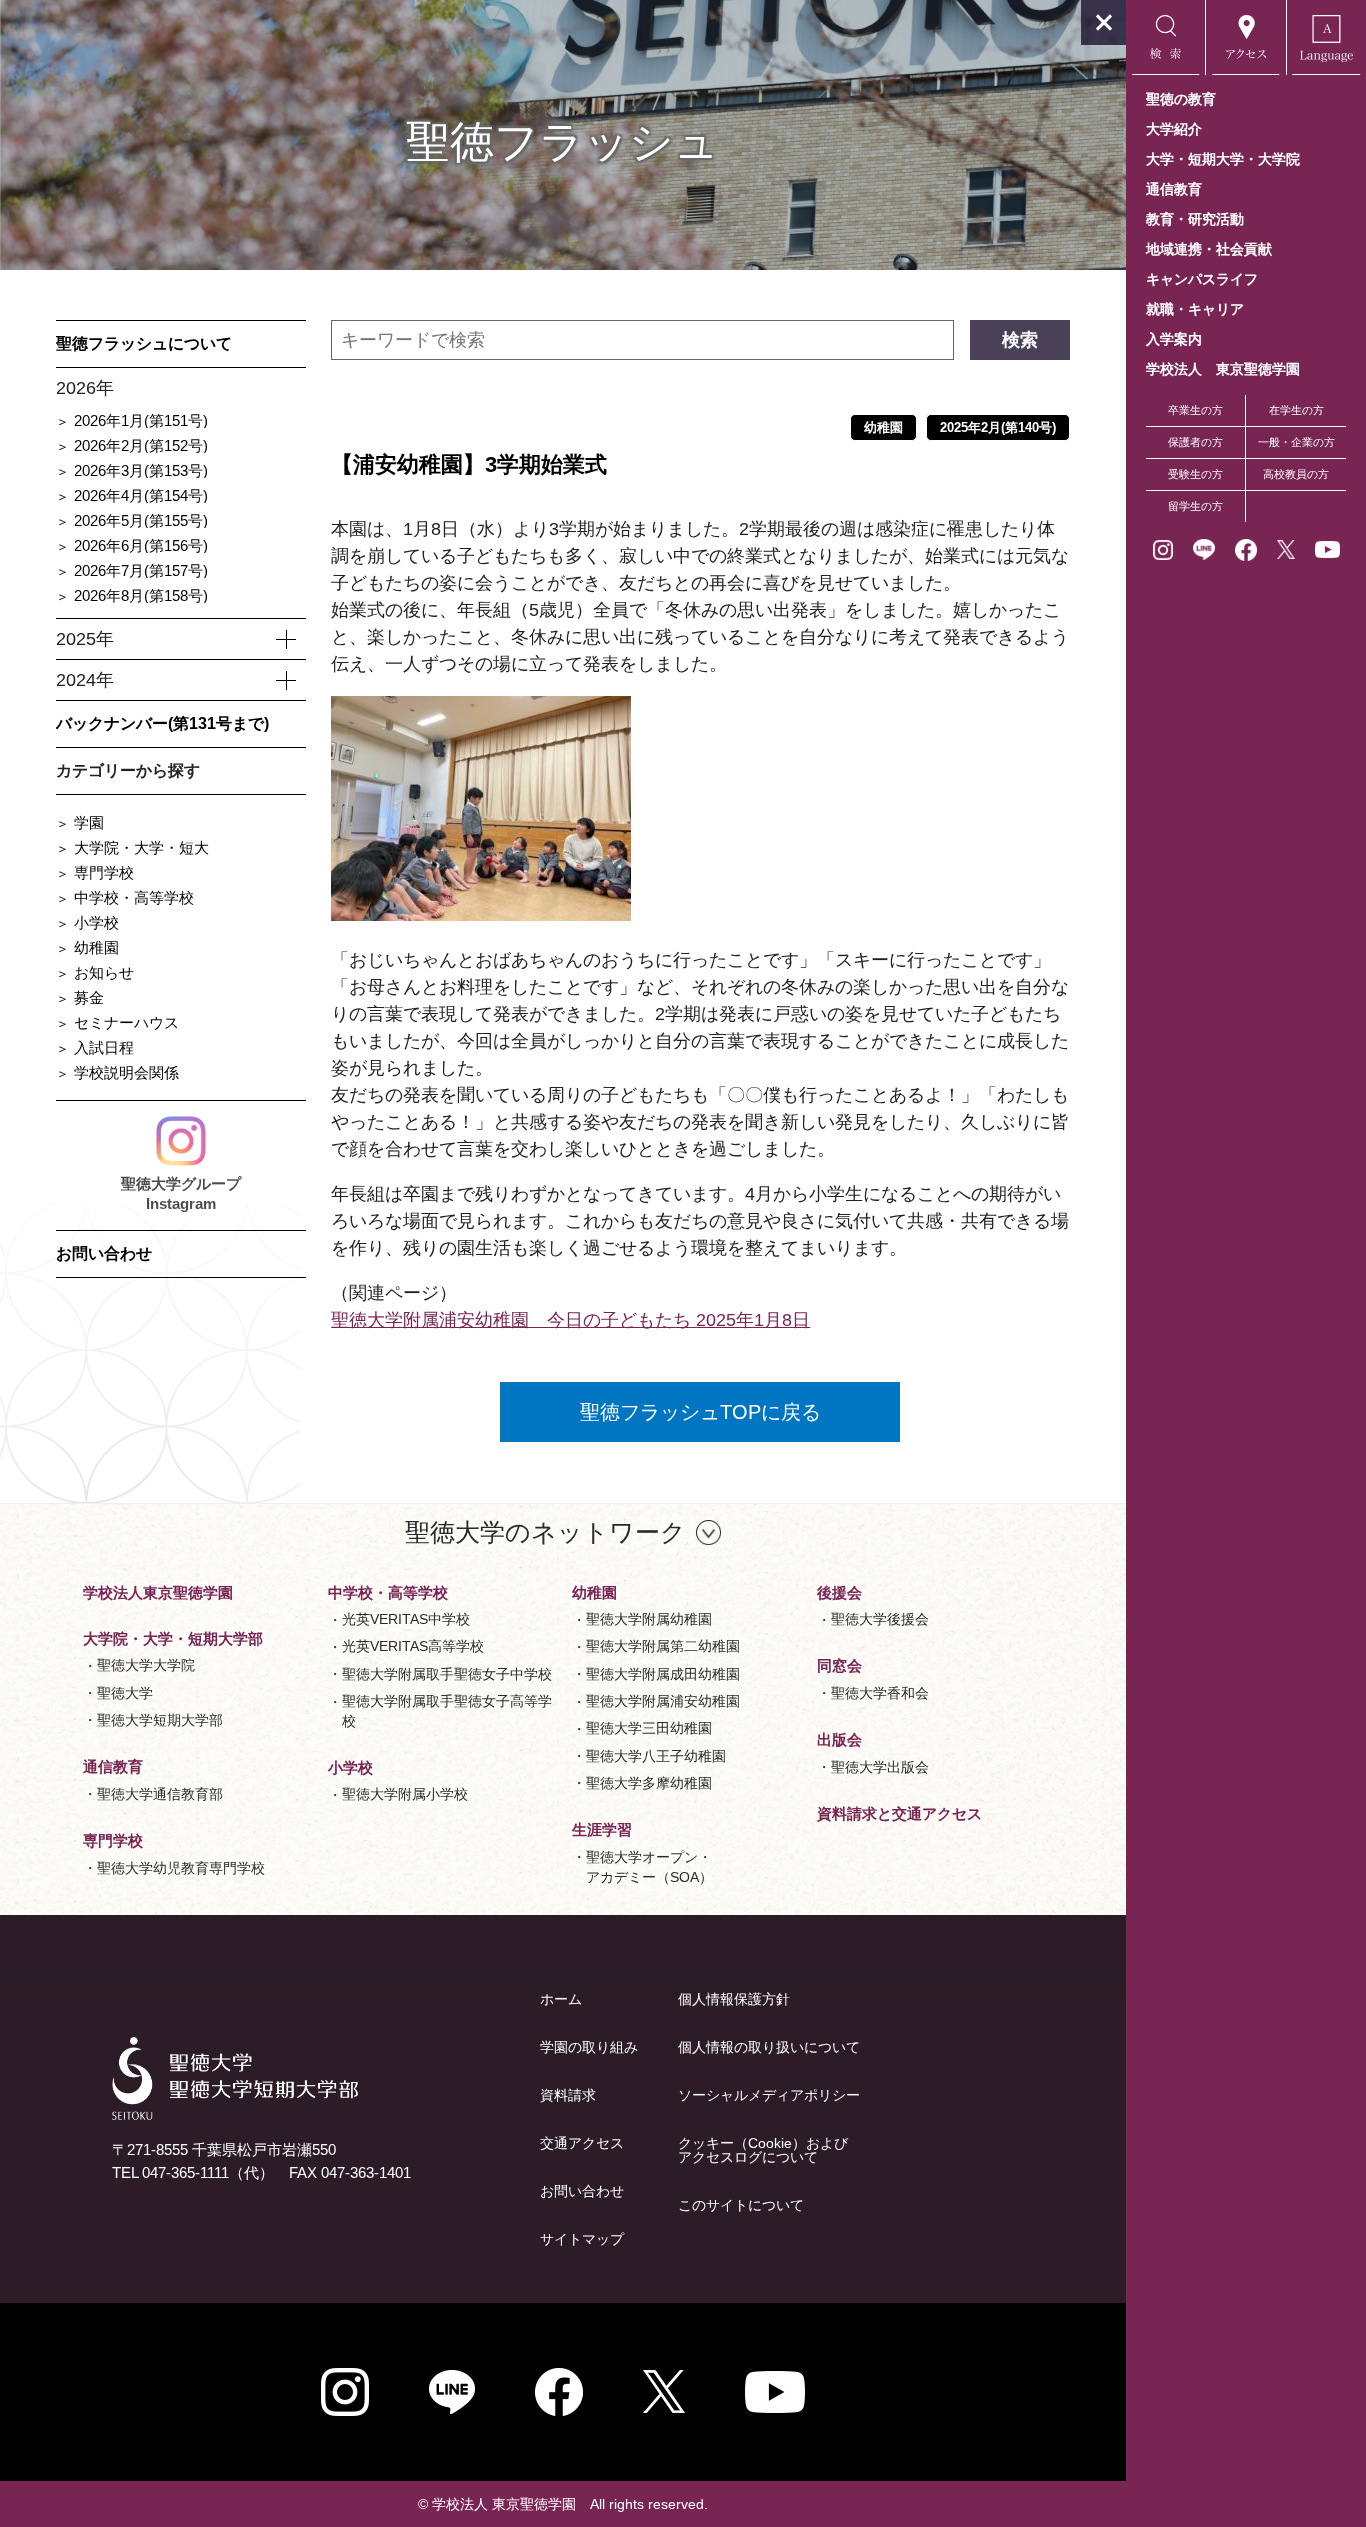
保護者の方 (1195, 442)
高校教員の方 (1296, 474)
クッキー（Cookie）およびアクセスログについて (763, 2150)
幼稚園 (96, 947)
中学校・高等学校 (134, 897)
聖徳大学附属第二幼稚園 (663, 1646)
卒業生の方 (1195, 410)
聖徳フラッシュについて (144, 343)
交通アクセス (582, 2143)
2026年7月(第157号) (141, 570)
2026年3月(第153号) (141, 470)
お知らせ (104, 972)
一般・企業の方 (1296, 442)
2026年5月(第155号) (141, 520)
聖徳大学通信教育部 (160, 1794)
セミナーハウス (126, 1022)
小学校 (96, 922)
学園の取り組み (589, 2047)
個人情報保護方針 (734, 1999)
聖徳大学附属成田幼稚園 (663, 1674)
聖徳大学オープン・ (649, 1867)
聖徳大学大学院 (146, 1665)
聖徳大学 (125, 1693)
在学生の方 (1296, 410)
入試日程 (104, 1047)
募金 (89, 997)
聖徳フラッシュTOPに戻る (700, 1412)
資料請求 (568, 2095)
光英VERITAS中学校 (406, 1619)
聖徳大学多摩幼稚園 (649, 1783)
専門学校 (104, 872)
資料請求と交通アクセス (899, 1813)
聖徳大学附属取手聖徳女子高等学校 (447, 1711)
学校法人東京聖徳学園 (158, 1592)
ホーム (561, 1999)
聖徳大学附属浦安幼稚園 (663, 1701)
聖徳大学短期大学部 (160, 1720)
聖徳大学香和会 (880, 1693)
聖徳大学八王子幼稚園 (656, 1756)
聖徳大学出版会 (880, 1767)
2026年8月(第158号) (141, 595)
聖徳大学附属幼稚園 (649, 1619)
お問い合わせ (104, 1253)
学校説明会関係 (126, 1072)
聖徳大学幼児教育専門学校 (181, 1868)
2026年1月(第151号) (141, 420)
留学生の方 (1195, 506)
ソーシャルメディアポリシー (769, 2095)
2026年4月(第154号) (141, 495)
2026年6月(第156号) (141, 545)
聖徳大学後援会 (880, 1619)
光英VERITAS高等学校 (413, 1646)
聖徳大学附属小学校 (405, 1794)
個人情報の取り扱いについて (769, 2047)
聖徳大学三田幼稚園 (649, 1728)
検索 (1020, 340)
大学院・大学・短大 (141, 847)
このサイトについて (741, 2205)
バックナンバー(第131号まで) (162, 723)
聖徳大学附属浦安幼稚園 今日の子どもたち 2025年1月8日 (570, 1320)
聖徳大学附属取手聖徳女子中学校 (447, 1674)
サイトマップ (582, 2239)
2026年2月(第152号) (141, 445)
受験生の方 (1195, 474)
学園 (89, 822)
